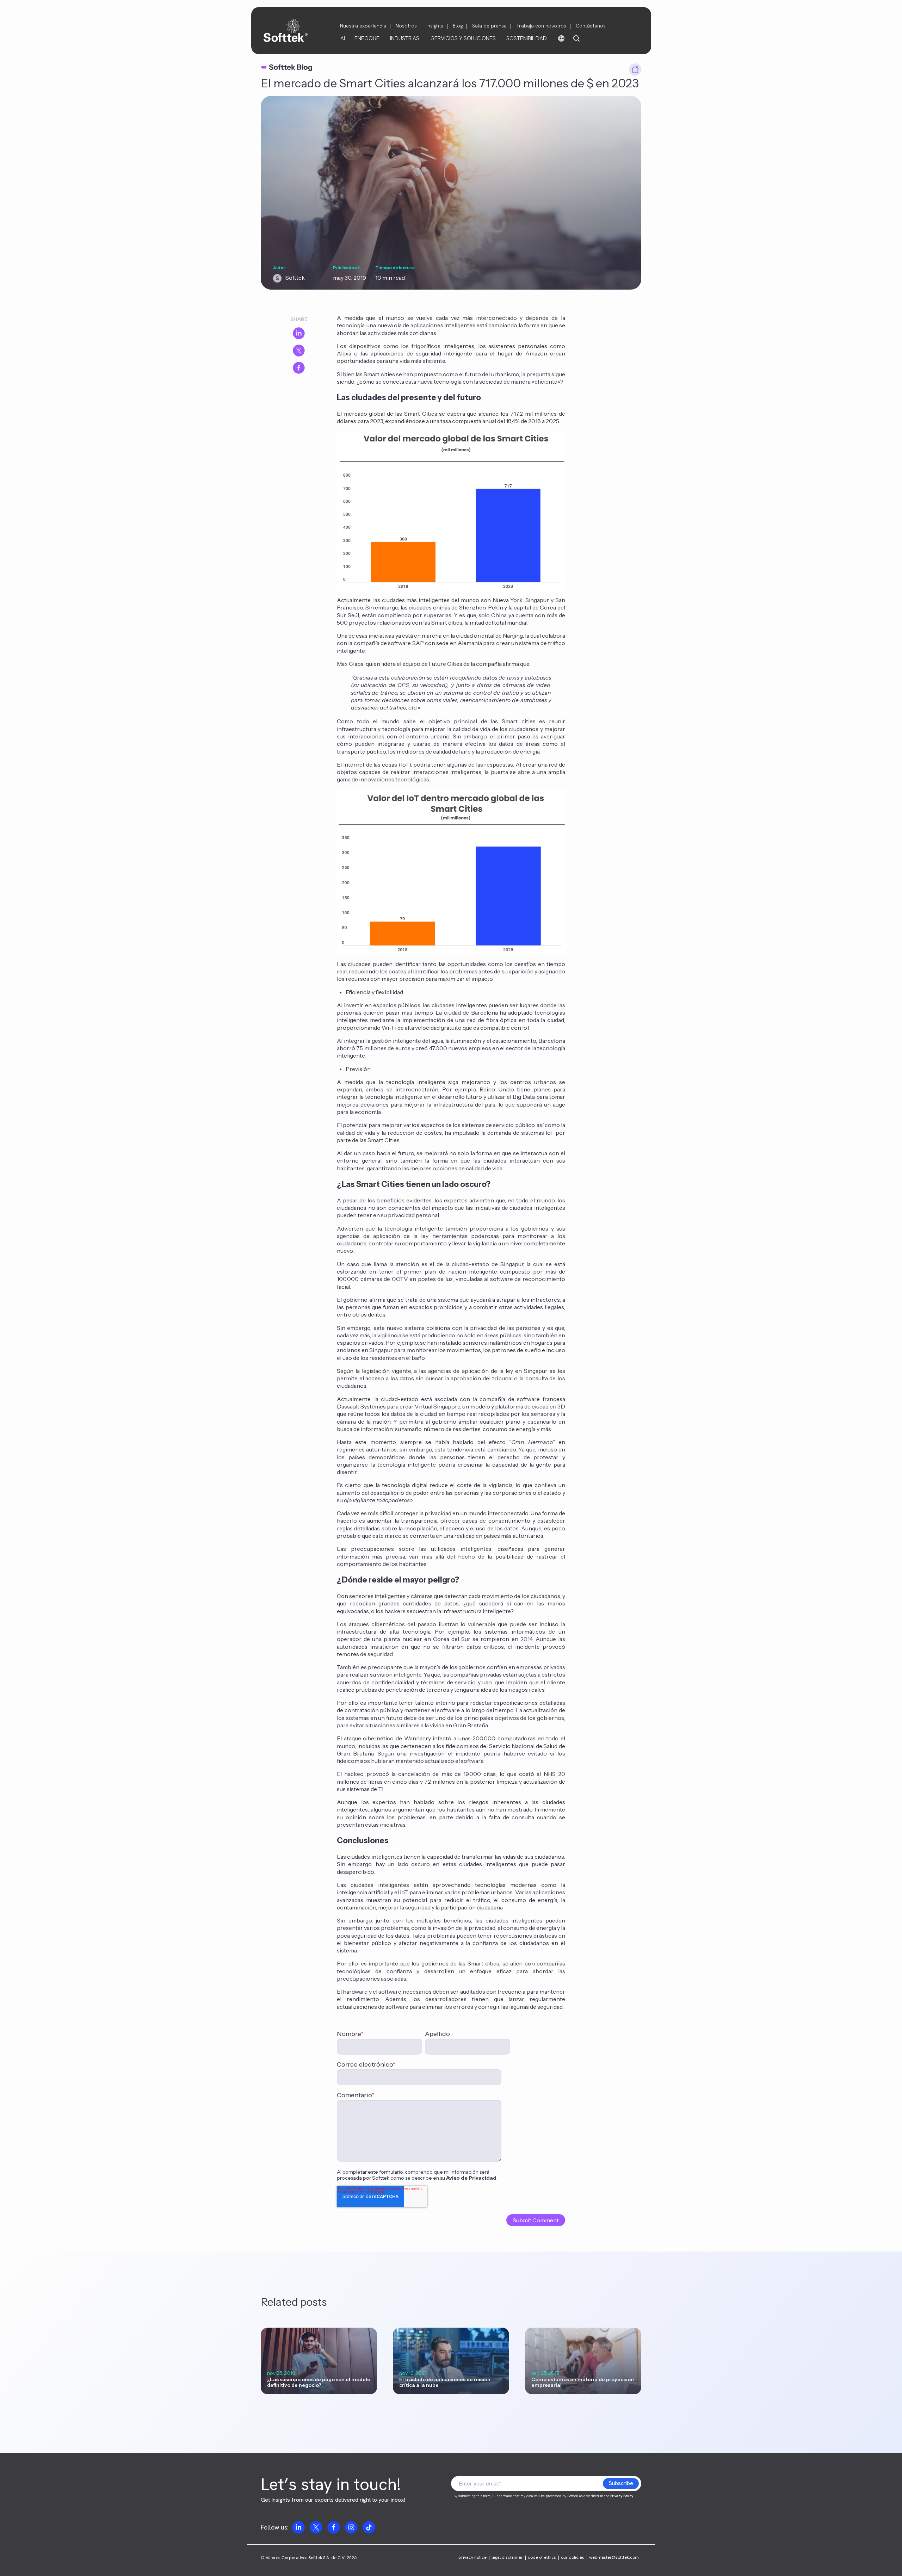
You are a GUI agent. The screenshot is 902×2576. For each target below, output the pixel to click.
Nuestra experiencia (363, 26)
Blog (458, 26)
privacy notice (472, 2558)
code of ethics (542, 2558)
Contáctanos (591, 26)
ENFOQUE (367, 38)
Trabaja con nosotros (541, 26)
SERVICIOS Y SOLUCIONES (464, 38)
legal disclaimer (507, 2558)
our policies (573, 2558)
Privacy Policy (622, 2496)
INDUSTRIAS (405, 38)
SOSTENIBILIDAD (527, 38)
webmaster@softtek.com (614, 2558)
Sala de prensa (489, 26)
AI (343, 38)
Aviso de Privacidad (471, 2178)
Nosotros (406, 26)
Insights (435, 26)
